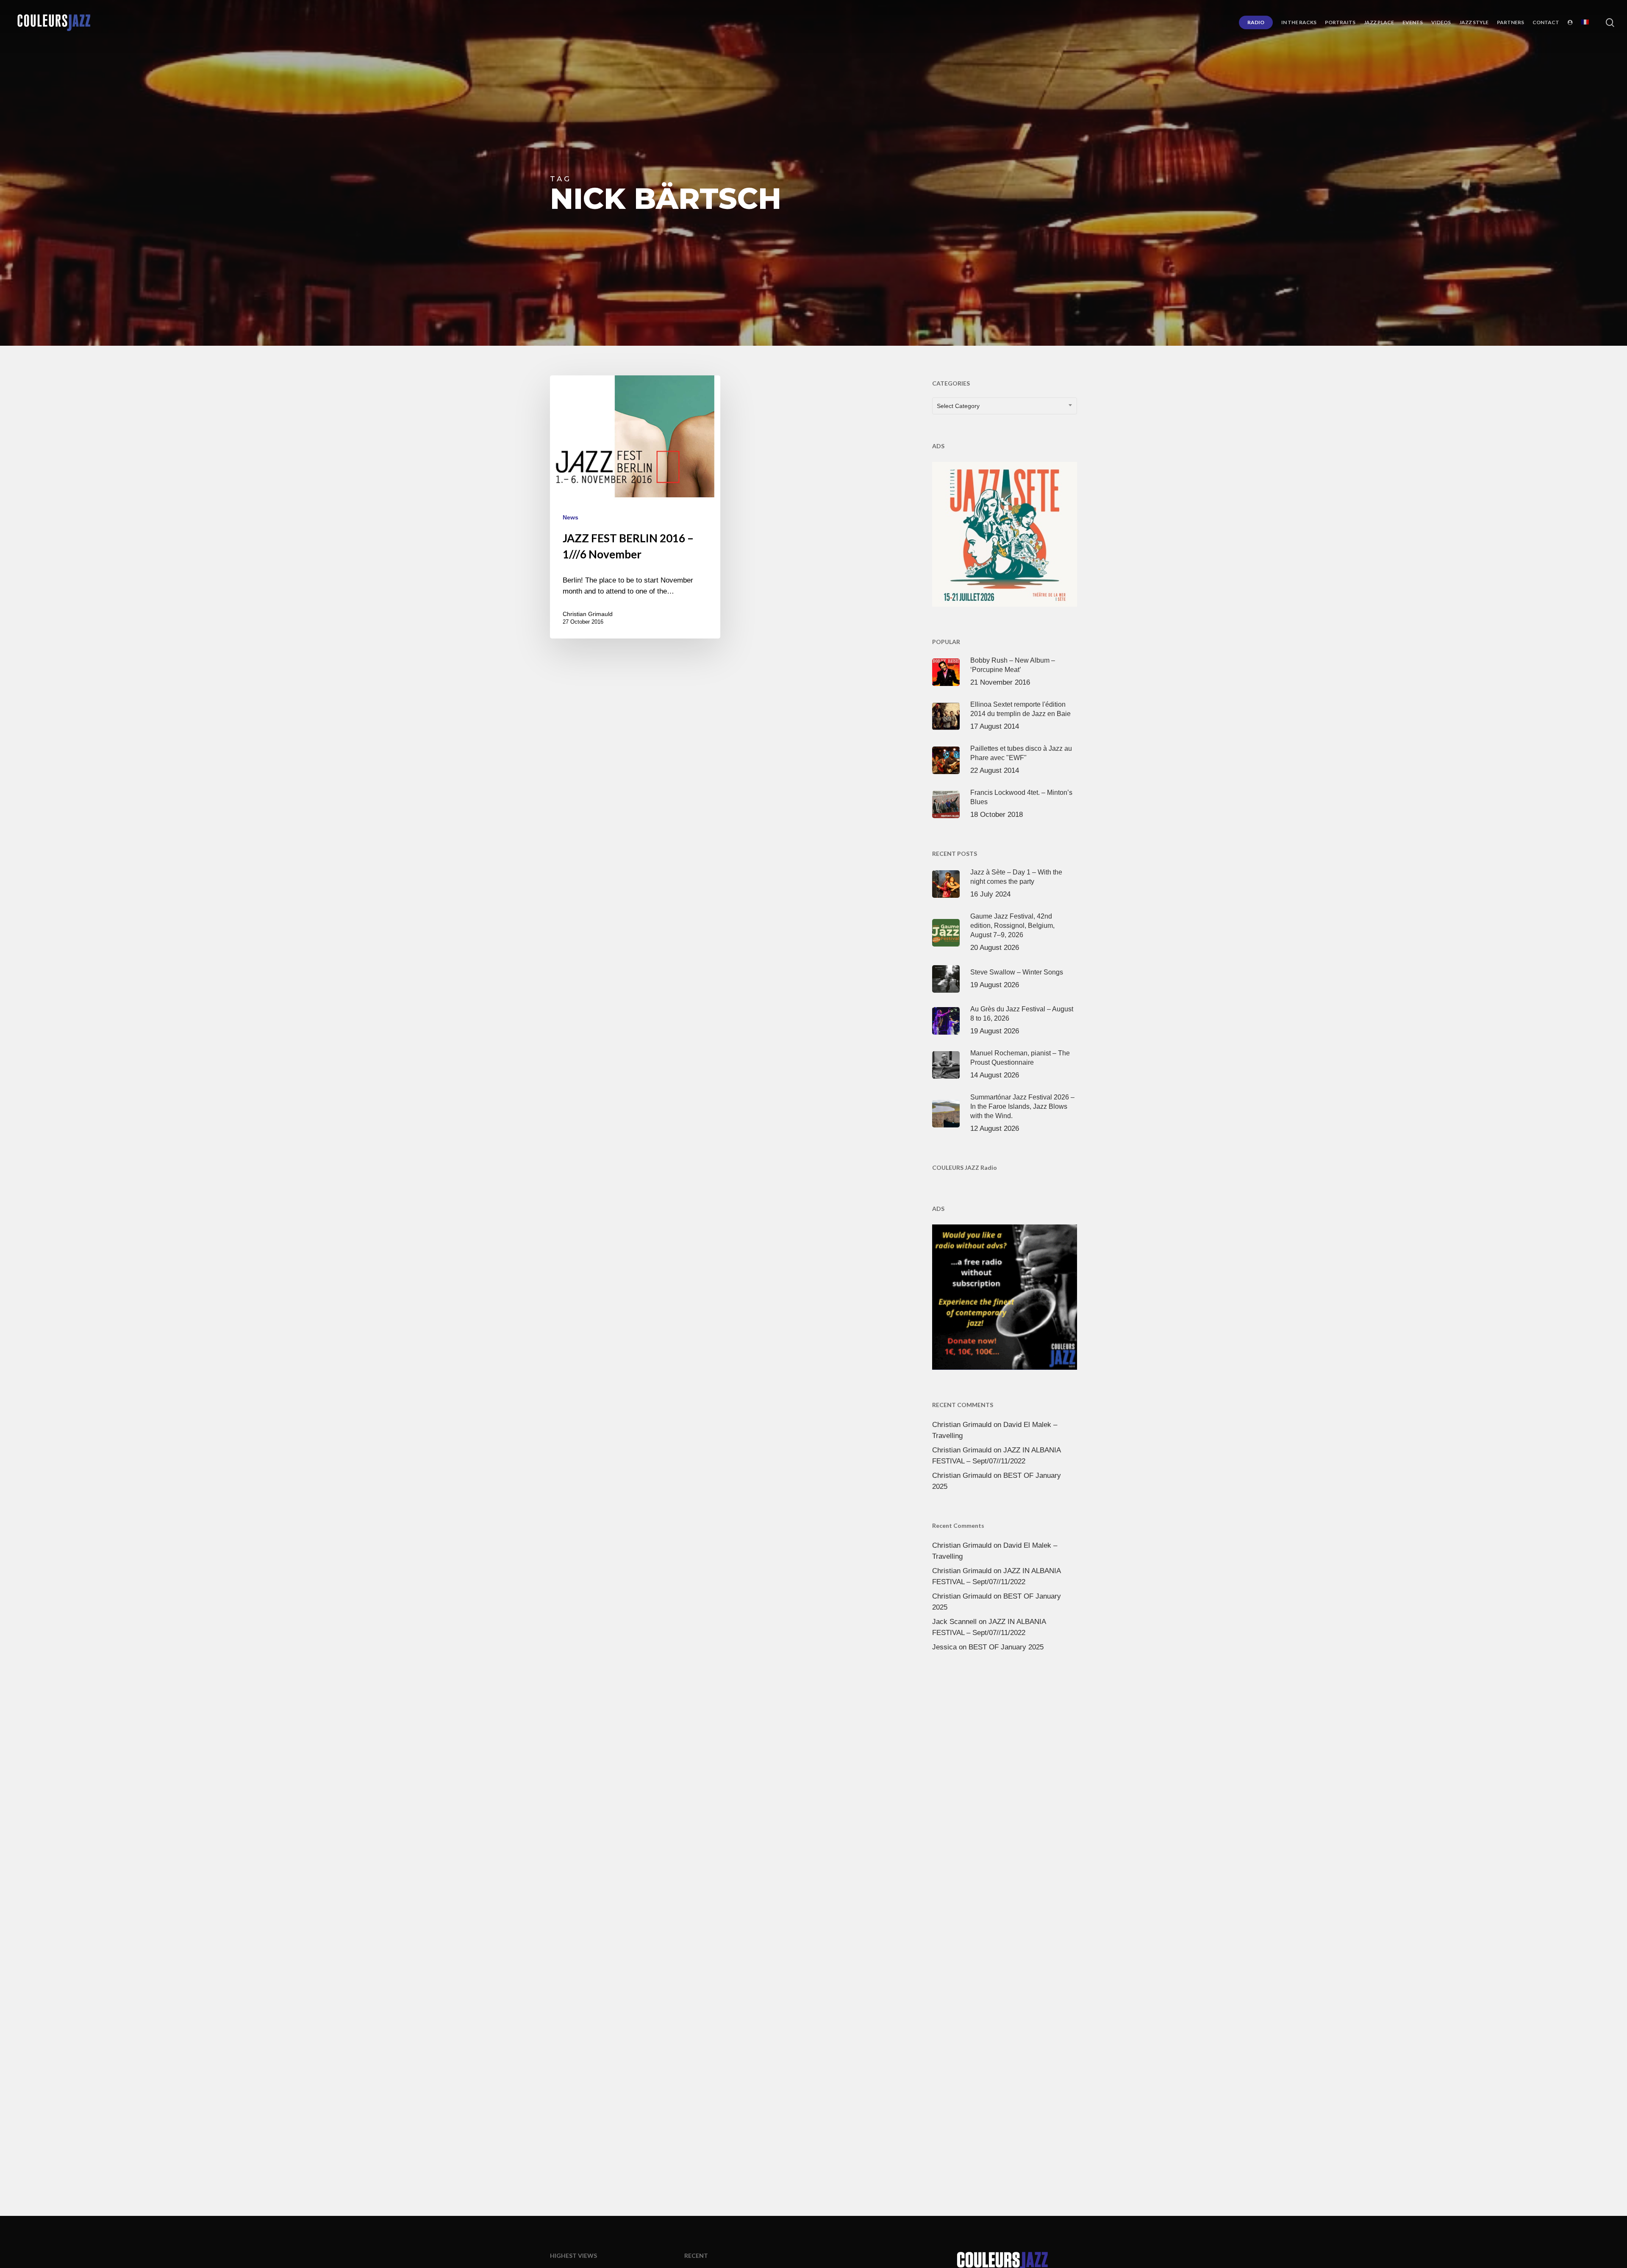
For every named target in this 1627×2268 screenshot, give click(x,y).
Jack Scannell (954, 1622)
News (571, 517)
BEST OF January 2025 (1006, 1647)
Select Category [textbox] (958, 406)
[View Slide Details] (1005, 533)
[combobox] (1005, 406)
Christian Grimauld (588, 614)
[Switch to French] (1585, 22)
